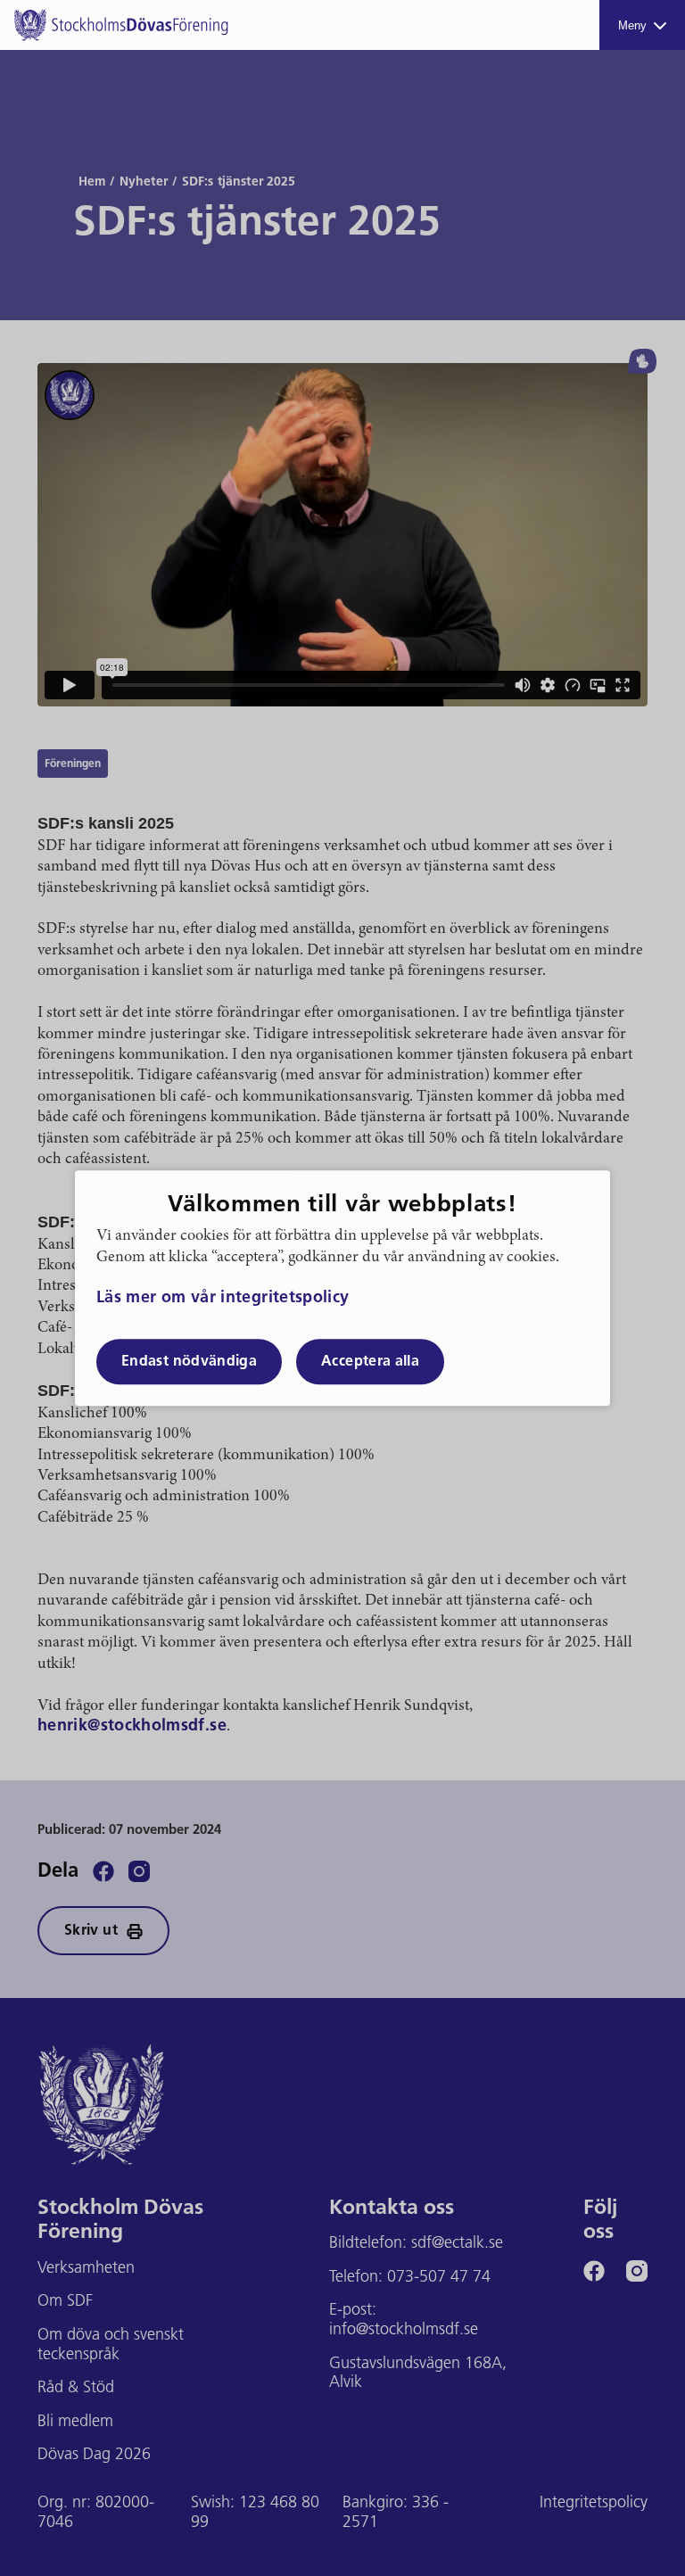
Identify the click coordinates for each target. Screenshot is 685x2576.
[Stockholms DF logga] (121, 25)
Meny (632, 25)
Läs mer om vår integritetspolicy (223, 1300)
